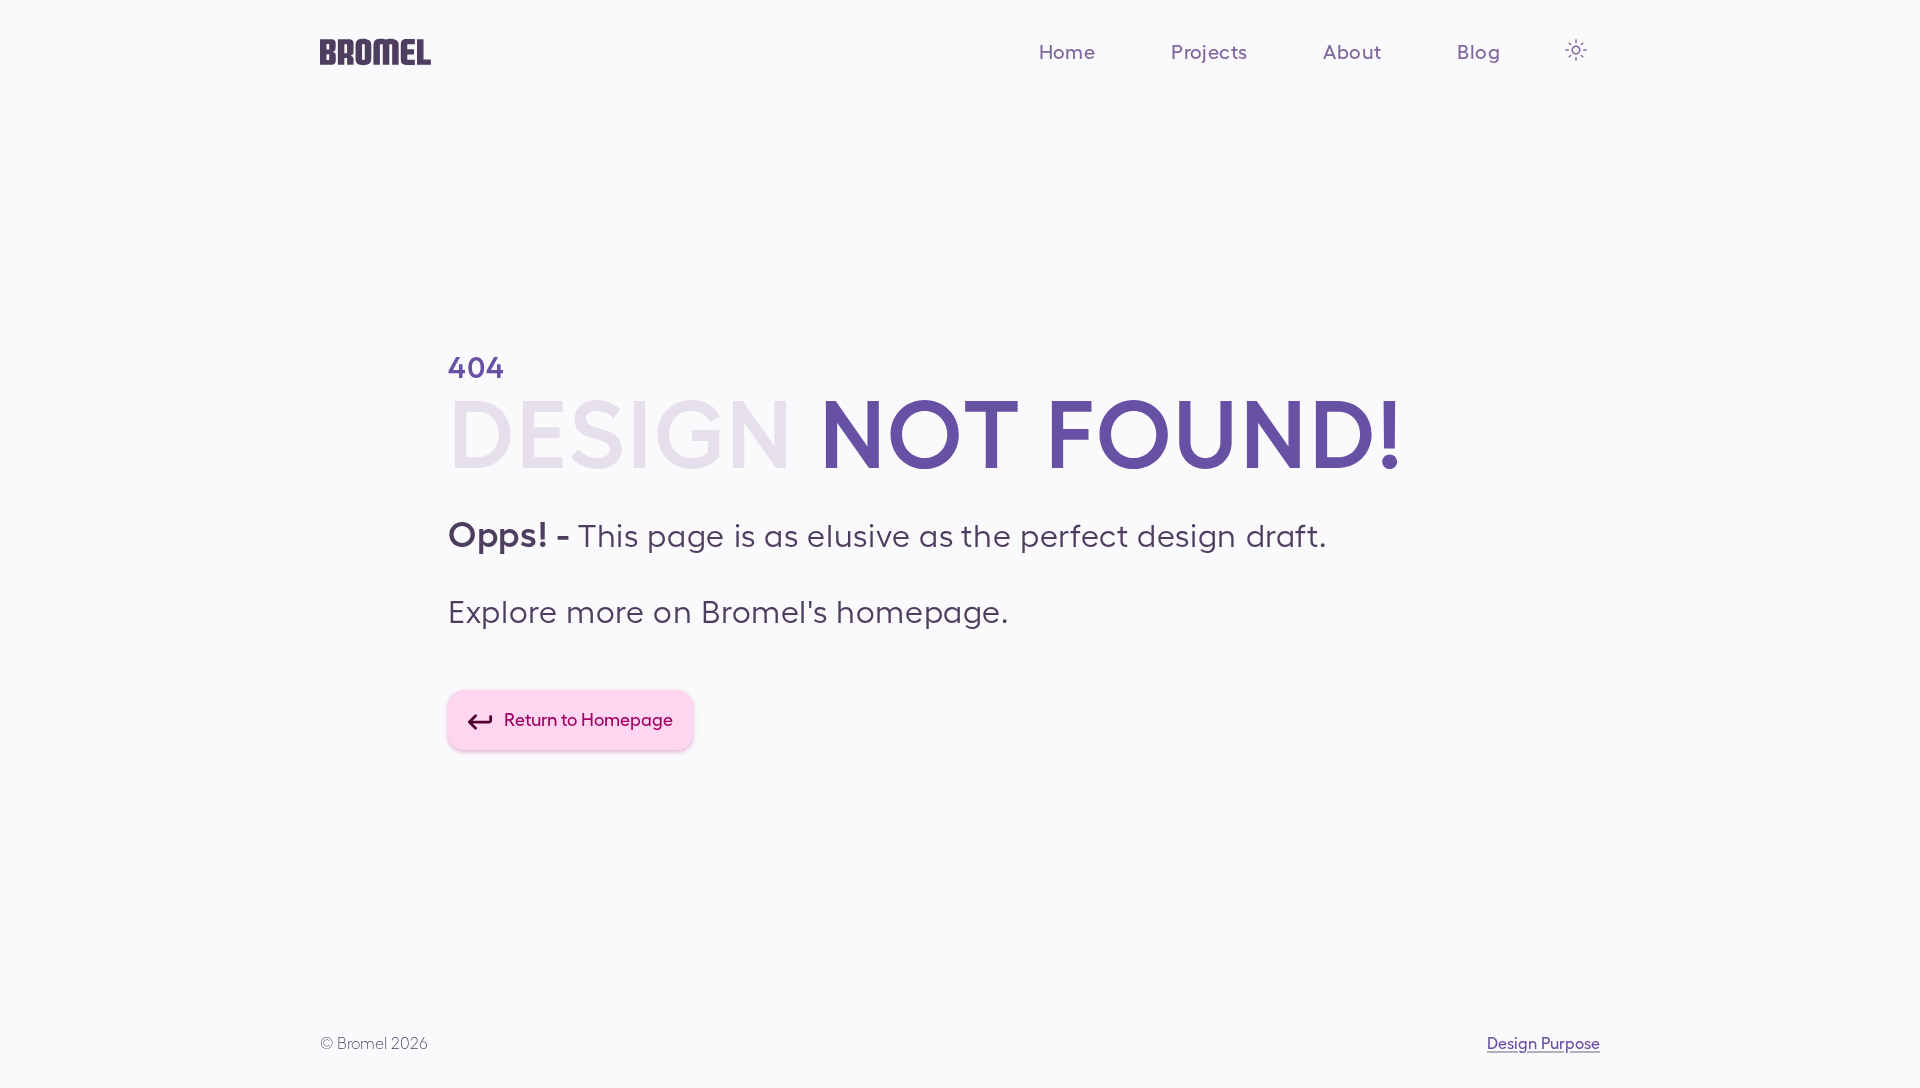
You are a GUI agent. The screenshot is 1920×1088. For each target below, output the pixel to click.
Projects (1209, 51)
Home (1067, 51)
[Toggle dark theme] (1576, 50)
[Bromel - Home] (375, 52)
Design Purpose (1543, 1043)
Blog (1478, 51)
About (1352, 51)
